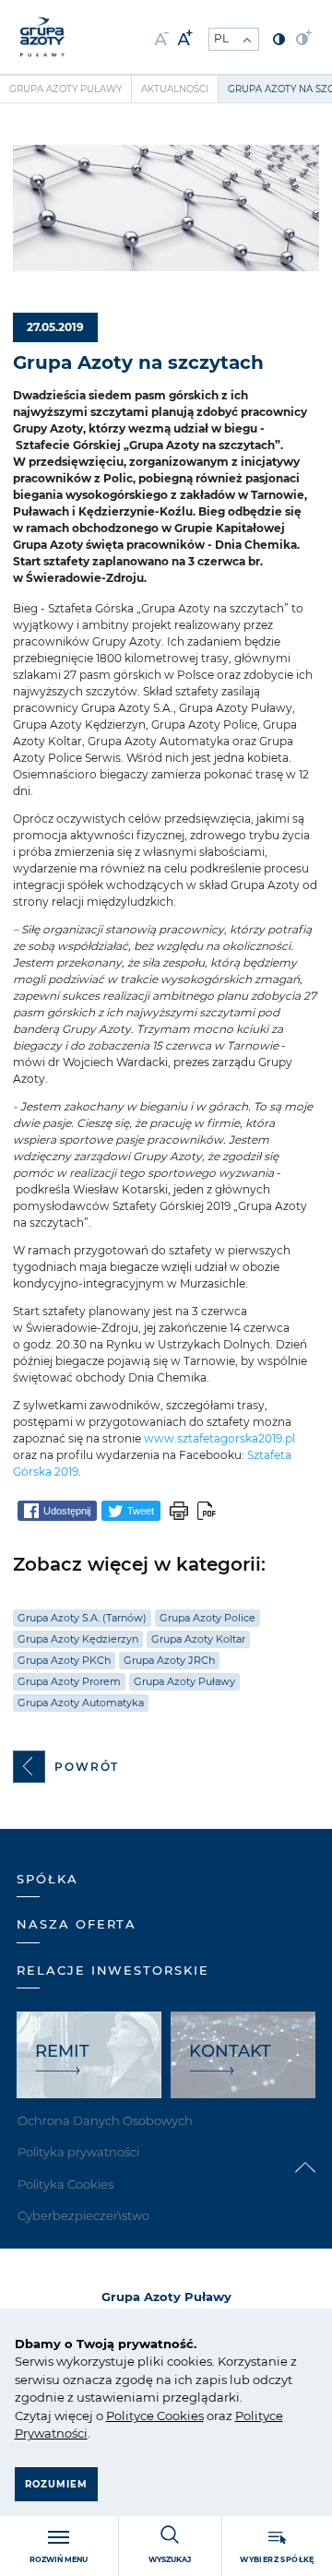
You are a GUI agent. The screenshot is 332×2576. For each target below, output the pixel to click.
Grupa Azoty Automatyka (81, 1703)
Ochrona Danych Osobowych (105, 2120)
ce (147, 2416)
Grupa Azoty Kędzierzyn (78, 1639)
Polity (123, 2416)
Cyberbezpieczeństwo (83, 2215)
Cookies (179, 2416)
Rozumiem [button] (56, 2484)
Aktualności (175, 89)
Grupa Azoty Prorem (69, 1681)
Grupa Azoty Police (207, 1618)
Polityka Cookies (65, 2184)
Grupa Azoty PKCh (64, 1660)
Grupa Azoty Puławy (65, 89)
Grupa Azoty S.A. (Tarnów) (82, 1618)
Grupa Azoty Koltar (198, 1639)
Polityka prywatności (78, 2152)
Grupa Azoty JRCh (169, 1660)
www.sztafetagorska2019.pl (219, 1438)
